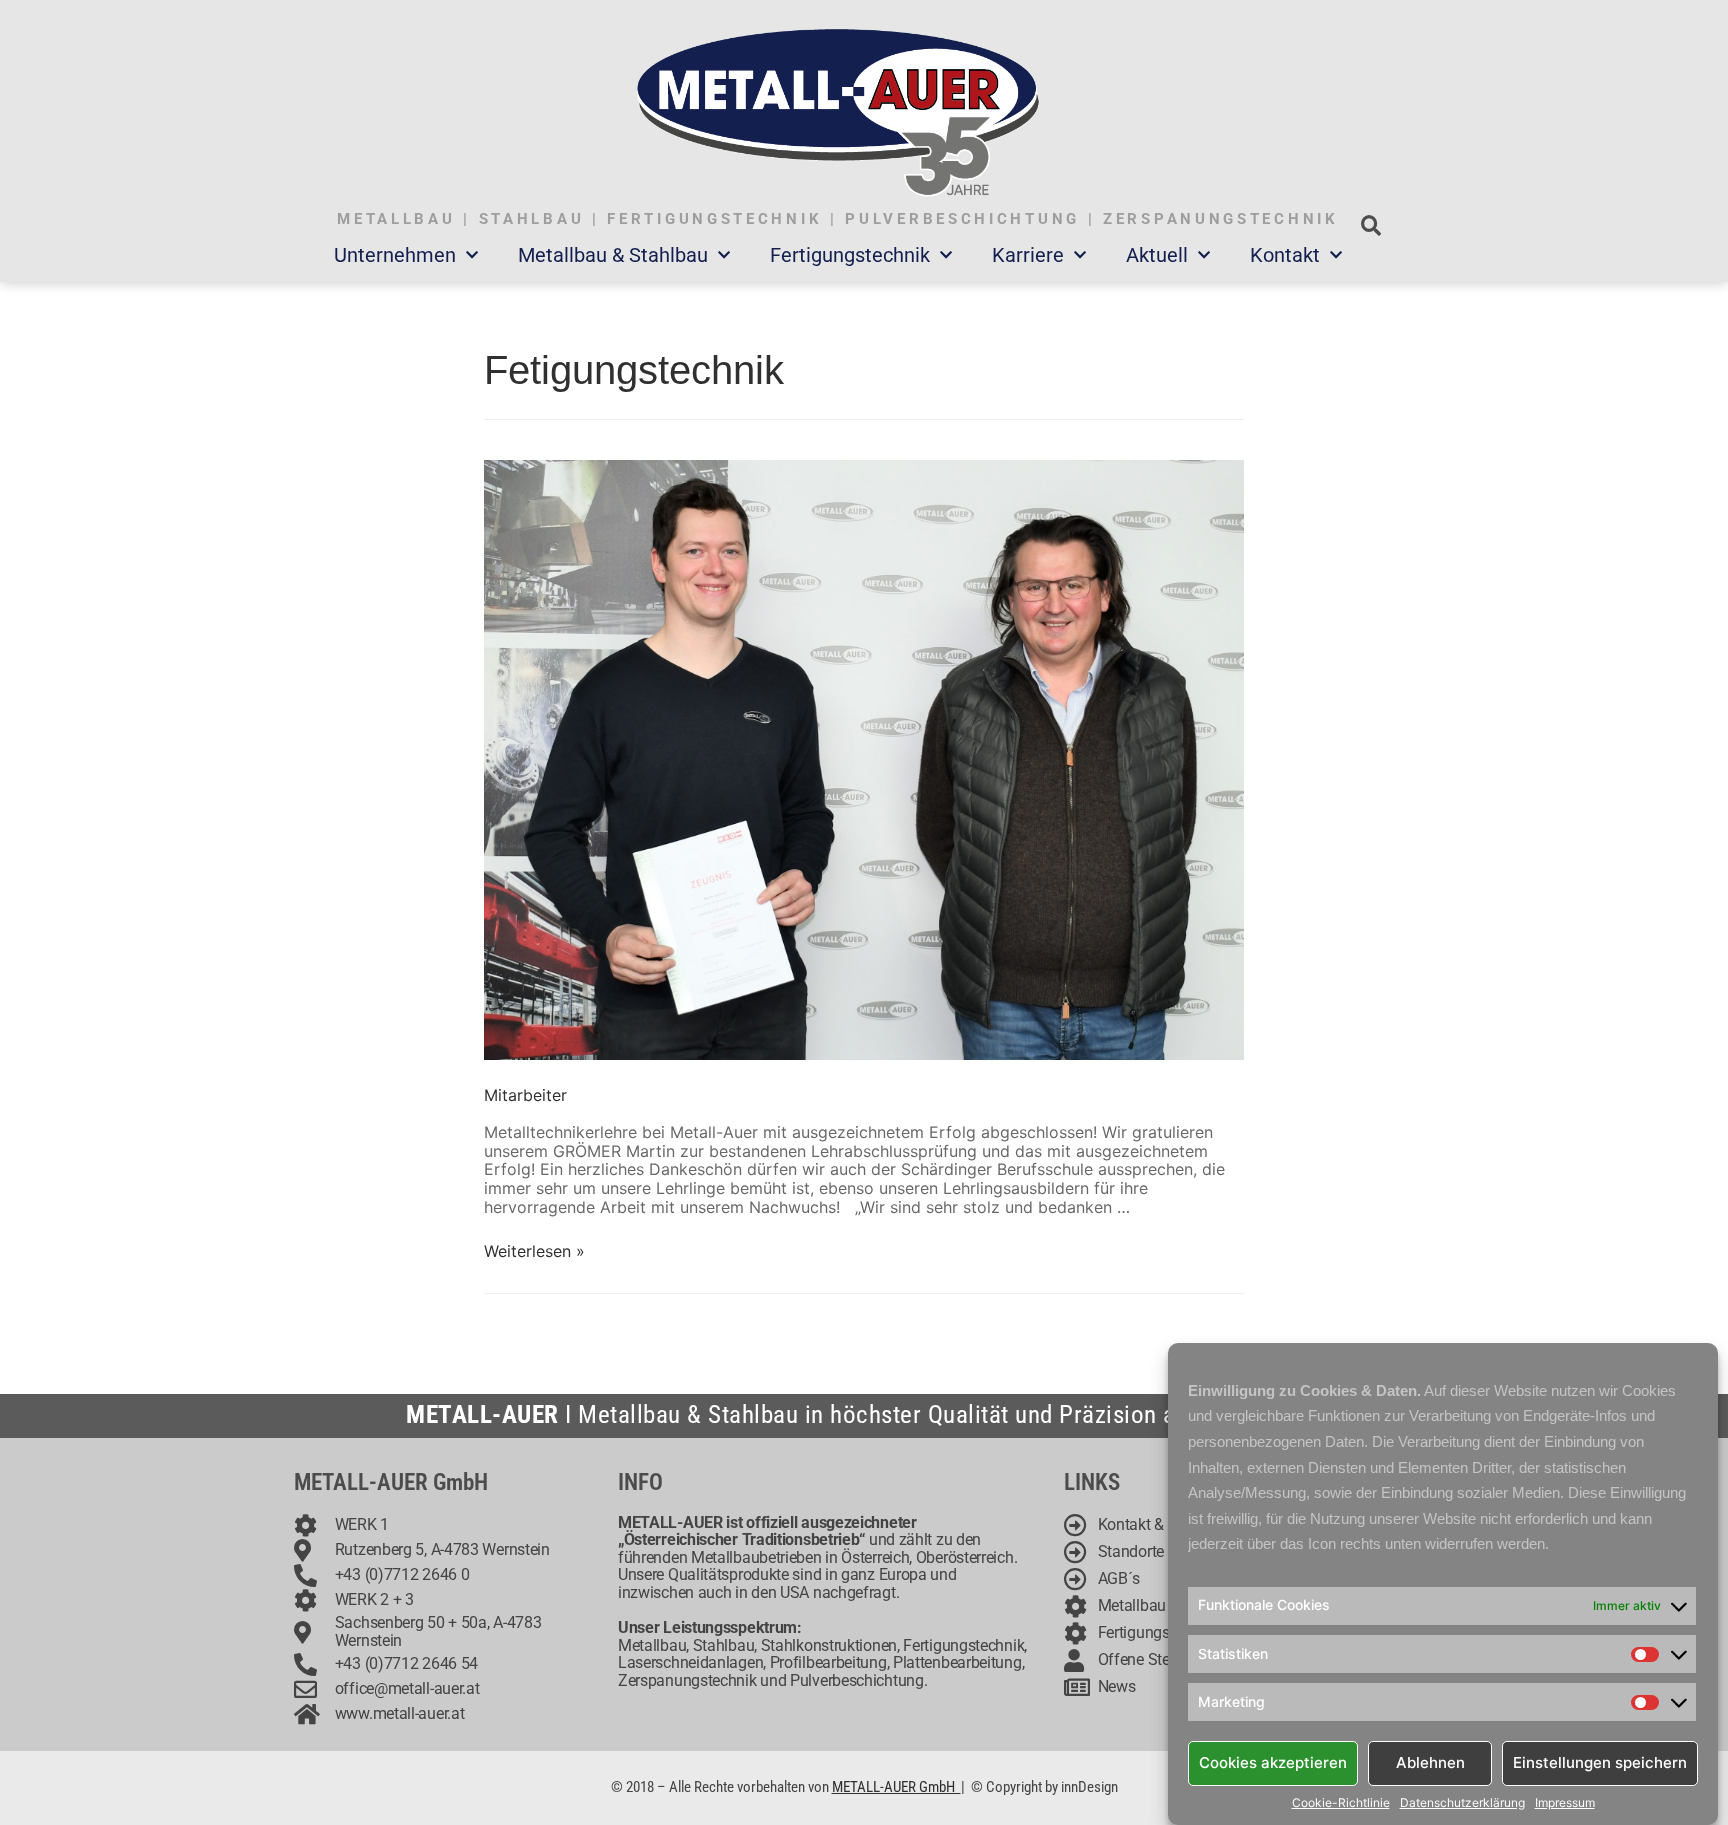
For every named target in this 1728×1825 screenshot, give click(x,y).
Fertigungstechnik (850, 255)
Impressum (1565, 1803)
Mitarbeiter (525, 1095)
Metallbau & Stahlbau (613, 255)
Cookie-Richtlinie (1341, 1803)
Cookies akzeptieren (1273, 1762)
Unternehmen (395, 255)
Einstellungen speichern (1600, 1762)
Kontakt (1285, 255)
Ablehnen (1430, 1762)
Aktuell (1157, 255)
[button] (1370, 225)
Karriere (1028, 255)
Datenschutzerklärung (1462, 1803)
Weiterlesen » (534, 1251)
